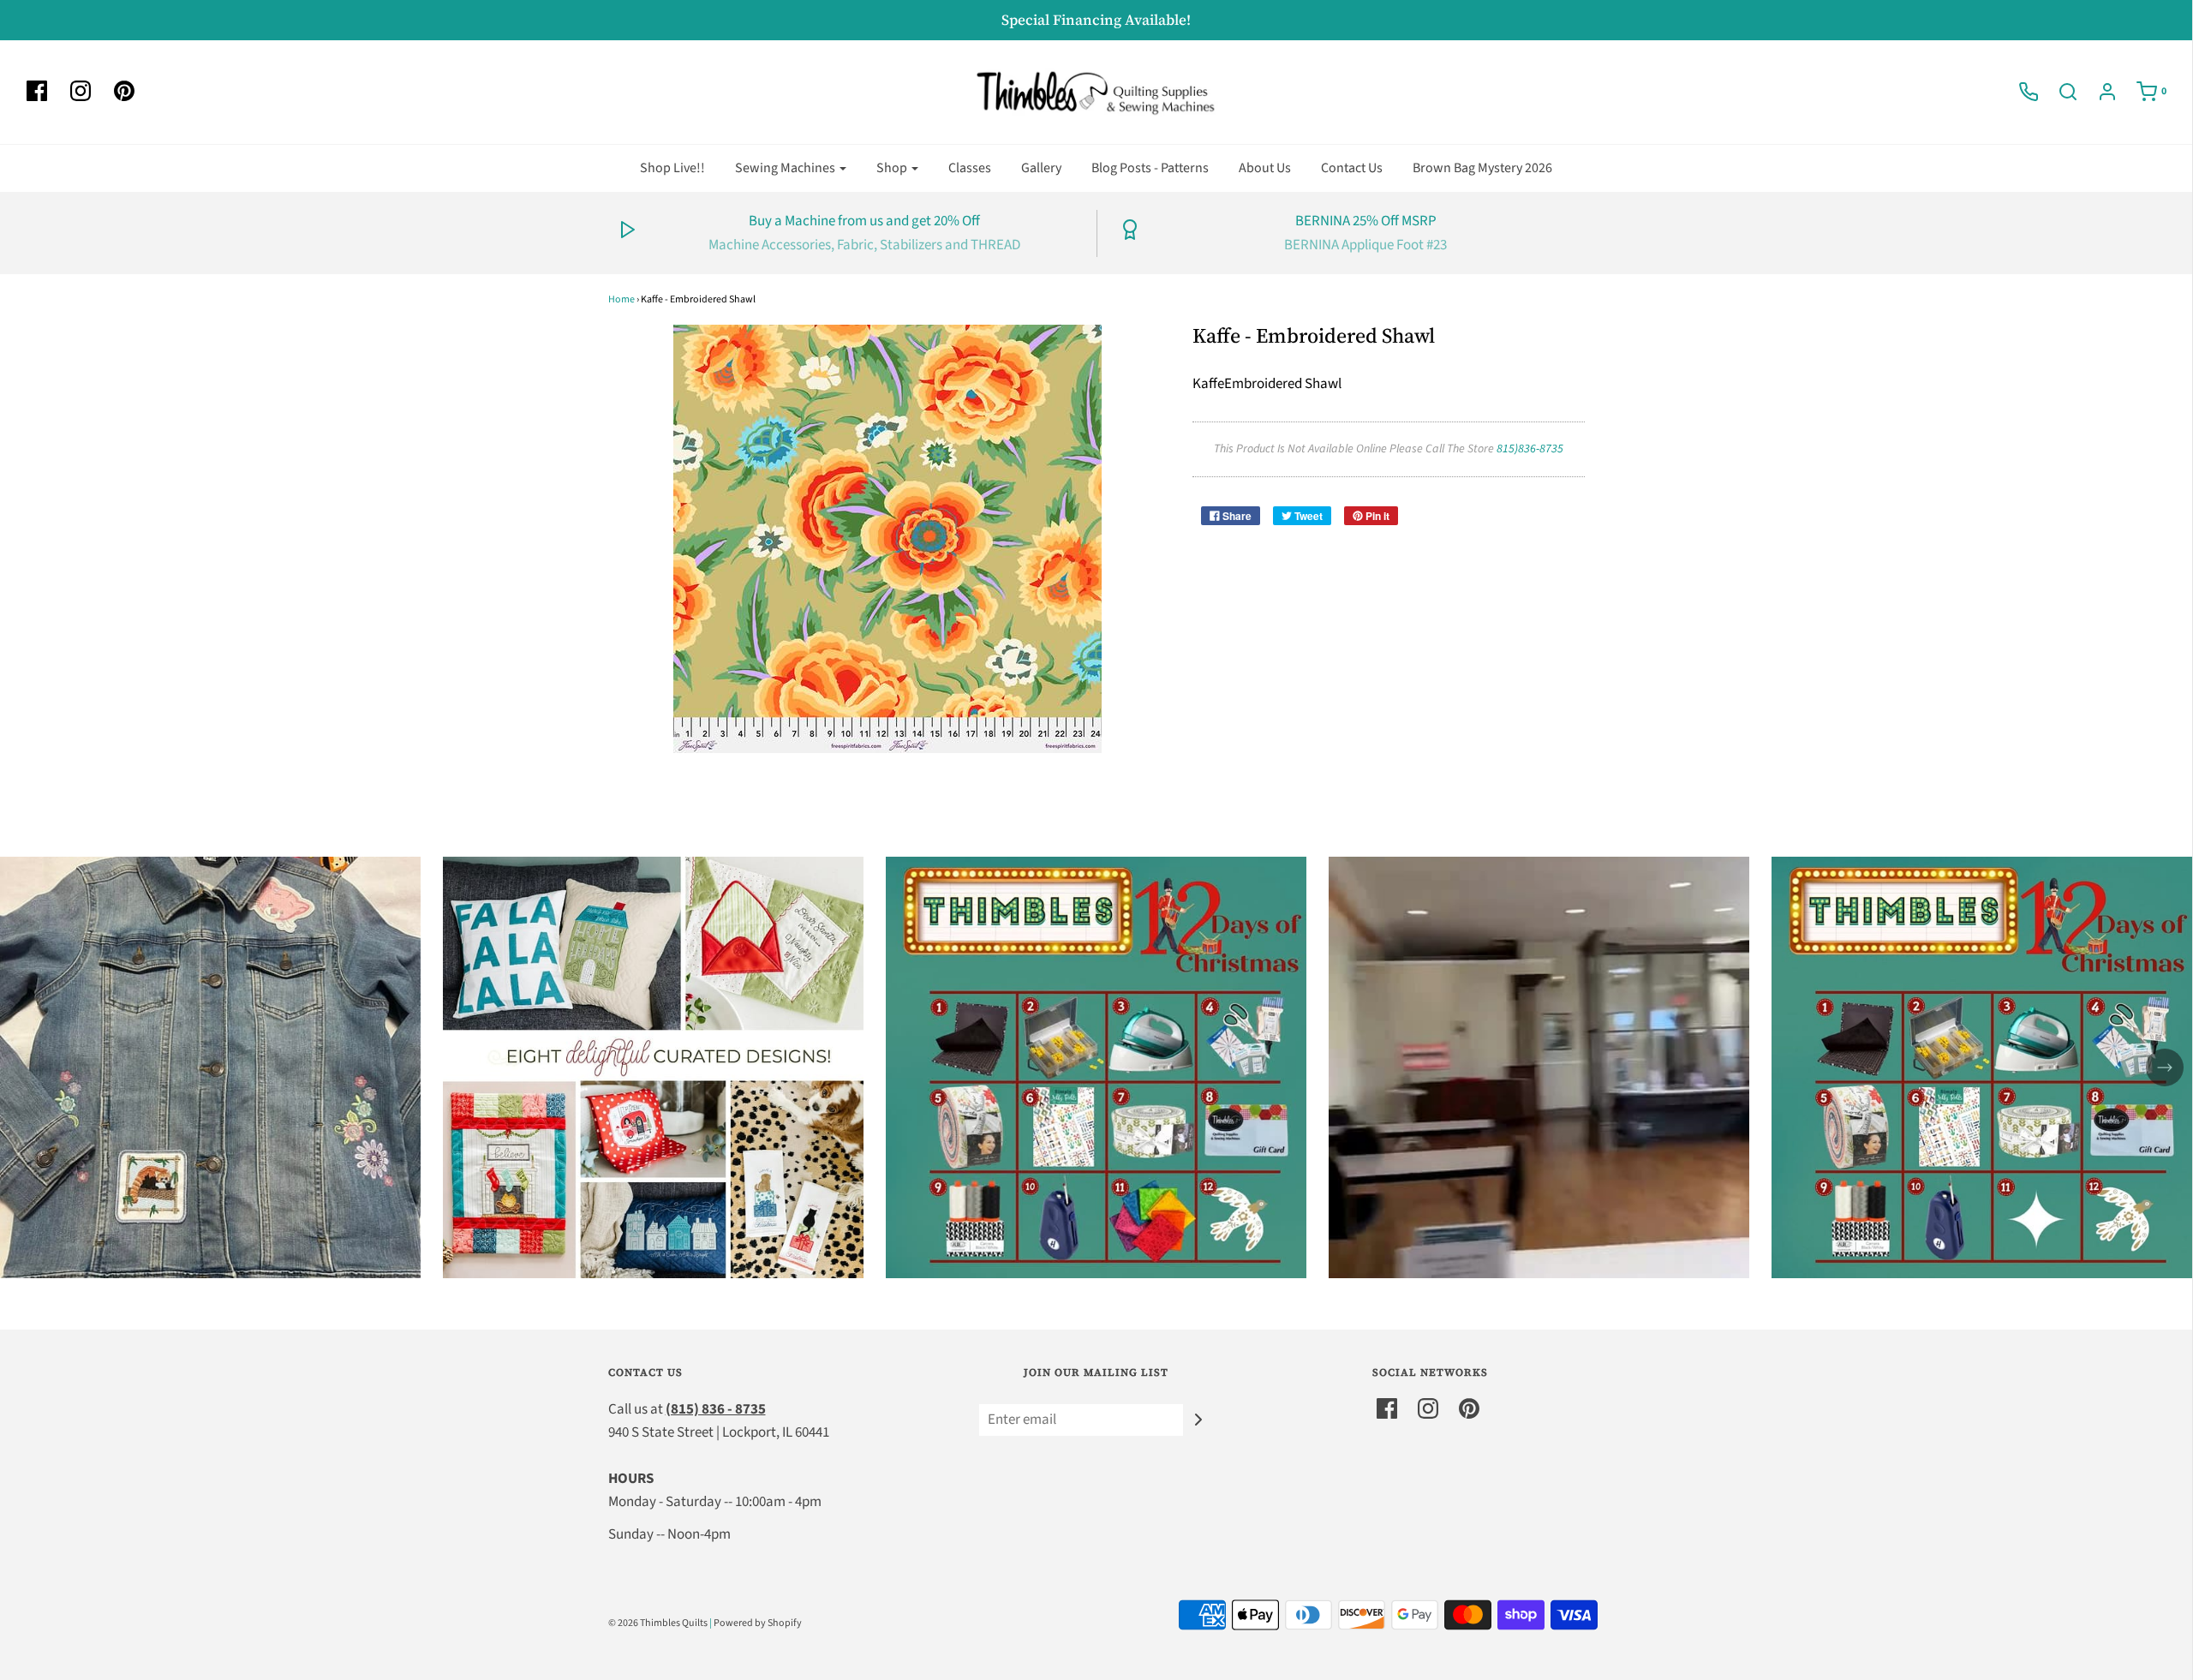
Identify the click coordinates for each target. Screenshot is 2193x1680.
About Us (1265, 168)
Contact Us (1352, 168)
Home (621, 299)
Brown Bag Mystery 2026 (1482, 168)
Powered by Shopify (758, 1623)
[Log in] (2099, 92)
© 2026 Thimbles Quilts (658, 1623)
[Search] (2059, 92)
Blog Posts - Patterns (1150, 168)
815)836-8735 (1530, 449)
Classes (970, 168)
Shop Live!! (672, 168)
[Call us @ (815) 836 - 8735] (2020, 92)
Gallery (1041, 168)
